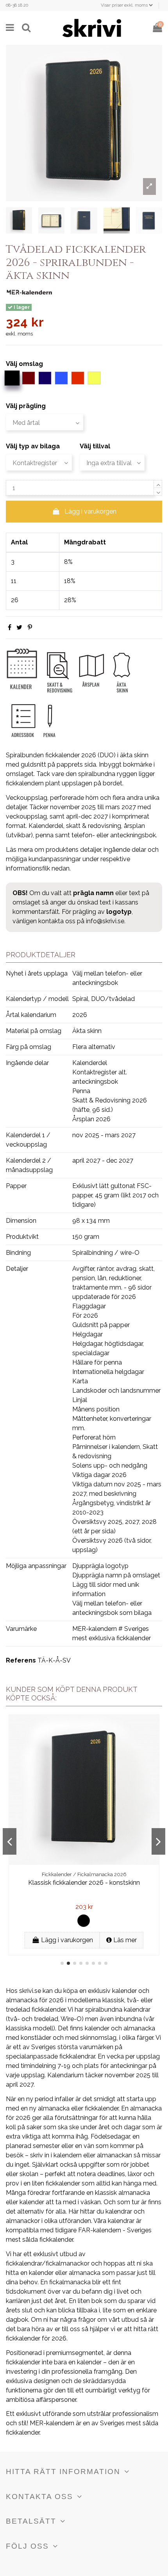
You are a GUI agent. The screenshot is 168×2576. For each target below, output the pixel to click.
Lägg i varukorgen (90, 511)
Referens (21, 1660)
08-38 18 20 (17, 5)
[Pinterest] (30, 627)
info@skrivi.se (105, 921)
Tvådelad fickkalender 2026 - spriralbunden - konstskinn (84, 1886)
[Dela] (10, 627)
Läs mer (124, 1940)
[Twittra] (19, 627)
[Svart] (84, 1921)
